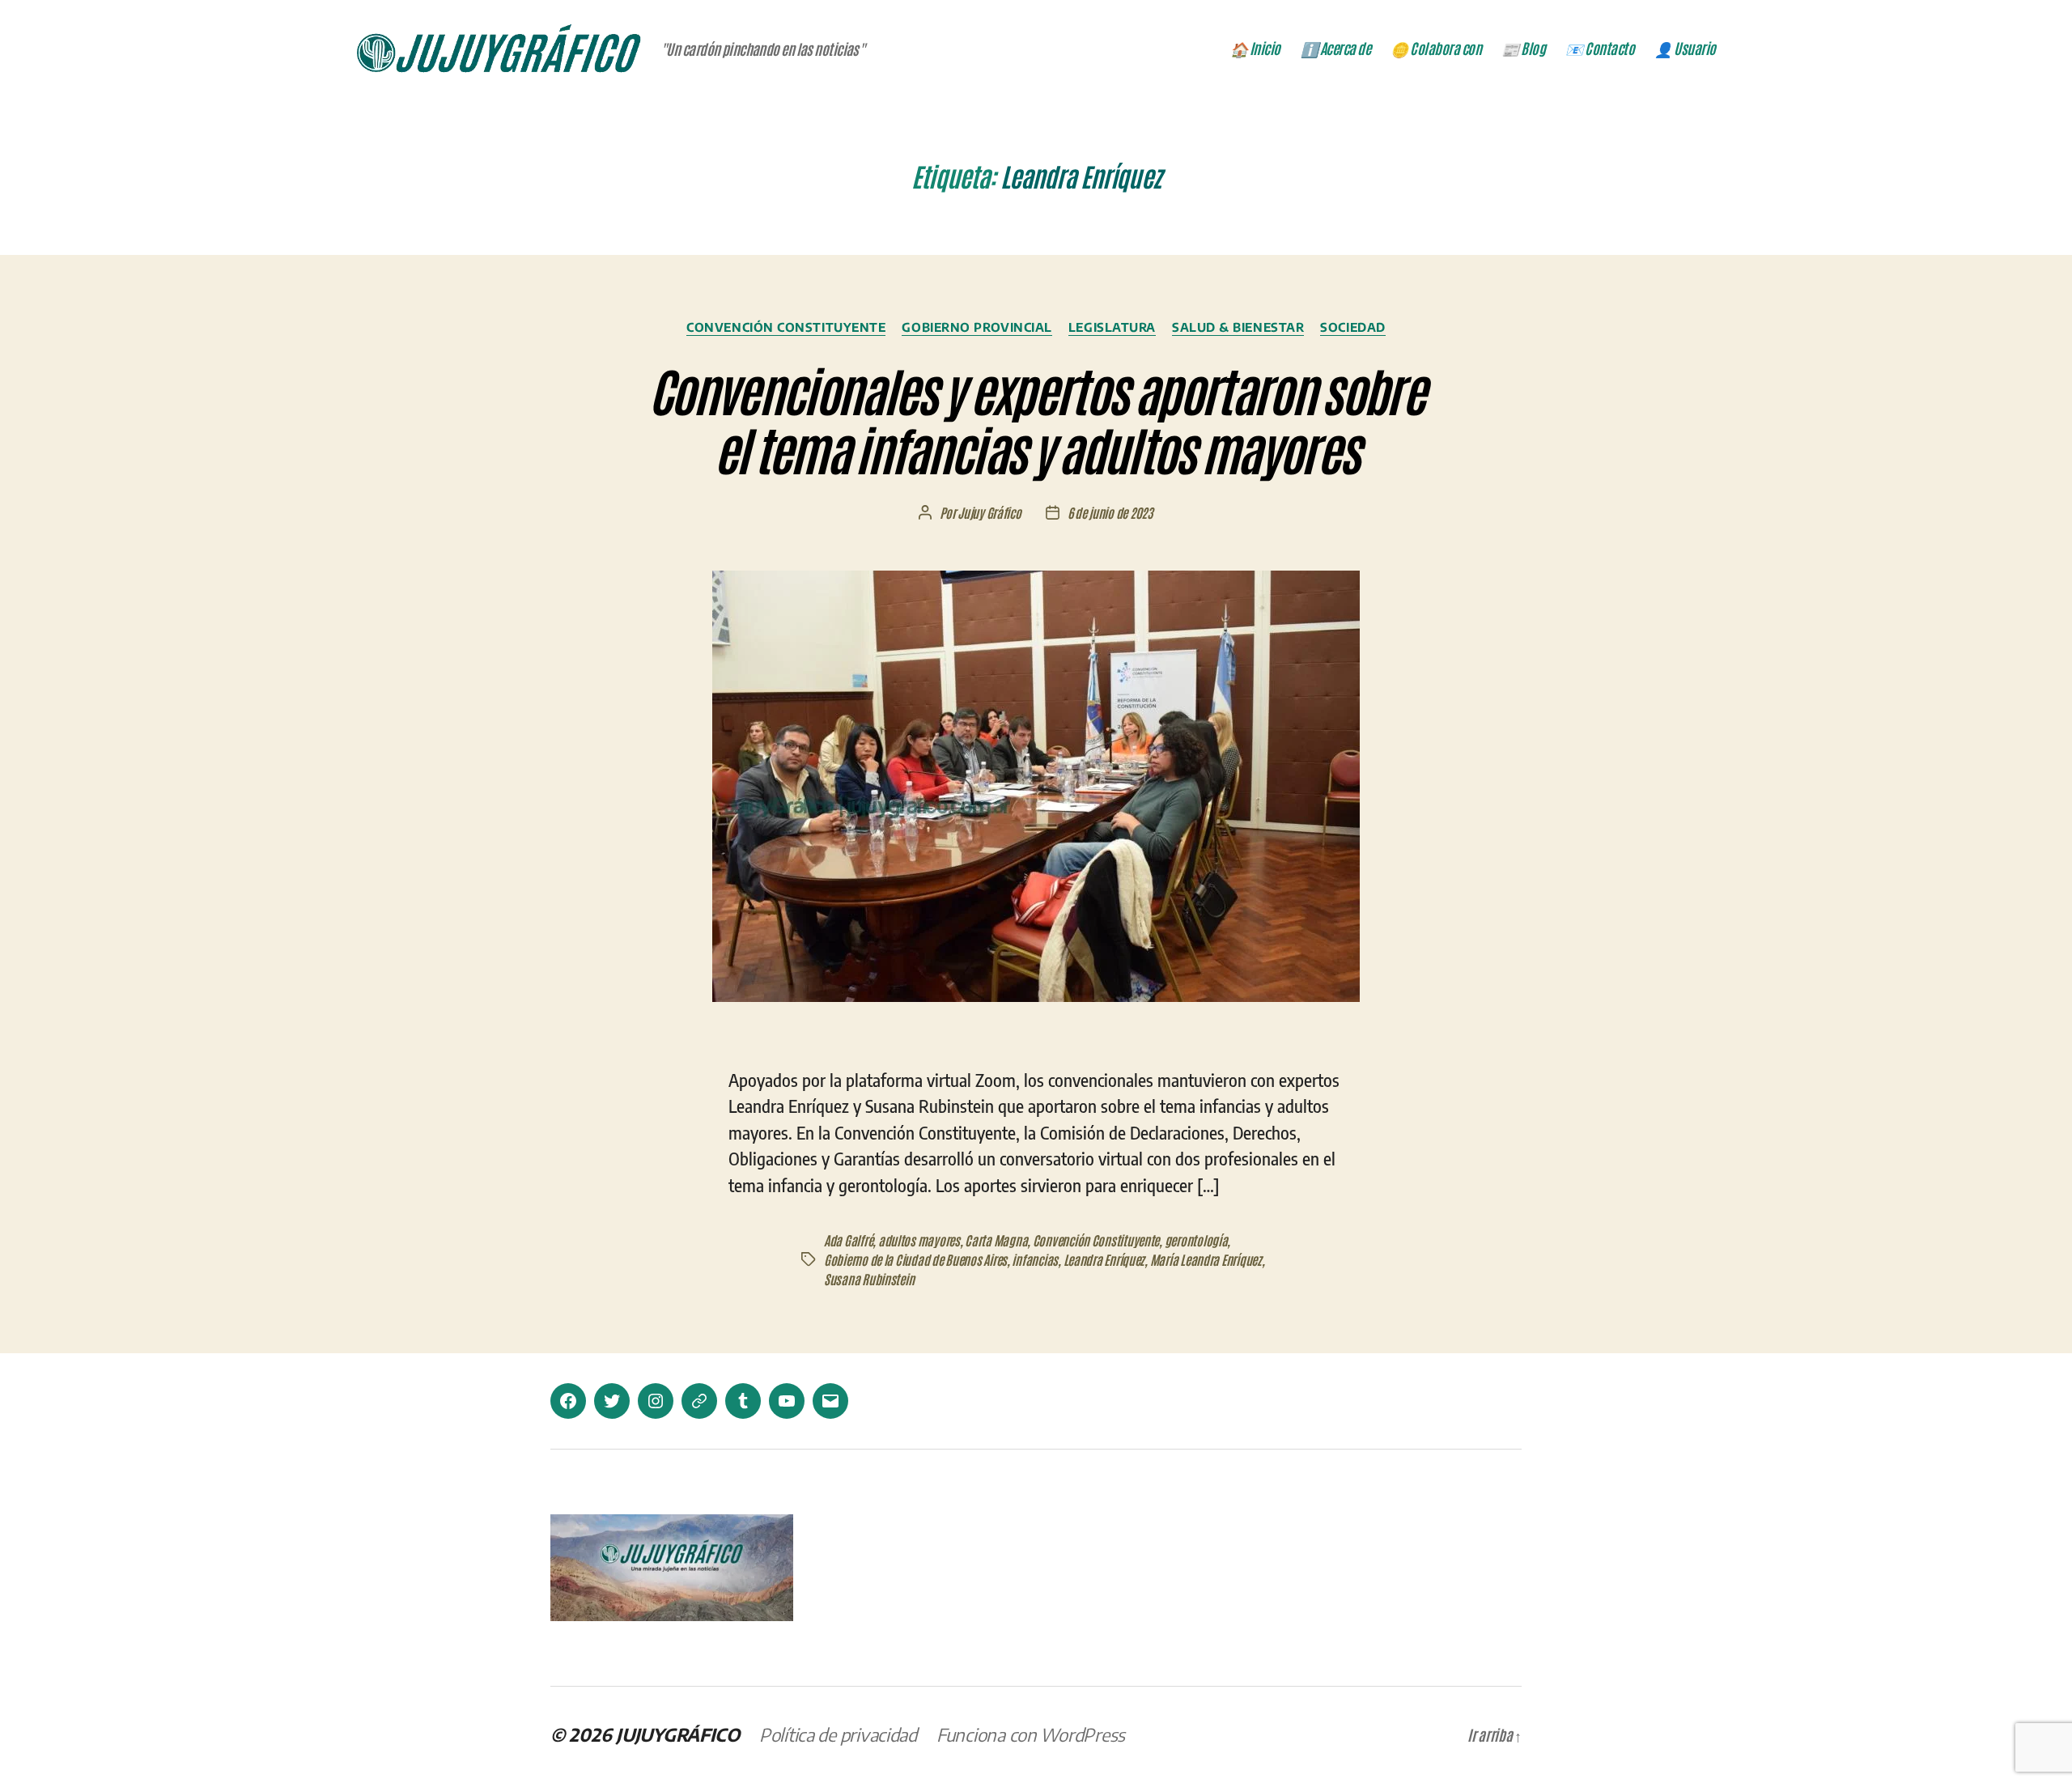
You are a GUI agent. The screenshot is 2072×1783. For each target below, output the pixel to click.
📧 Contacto (1600, 49)
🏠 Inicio (1255, 49)
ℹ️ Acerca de (1336, 49)
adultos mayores (919, 1240)
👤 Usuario (1685, 49)
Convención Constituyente (786, 327)
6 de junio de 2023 (1110, 512)
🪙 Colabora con (1436, 49)
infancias (1035, 1259)
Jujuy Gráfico (989, 512)
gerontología (1196, 1240)
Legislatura (1112, 327)
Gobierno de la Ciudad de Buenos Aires (915, 1259)
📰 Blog (1523, 49)
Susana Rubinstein (869, 1279)
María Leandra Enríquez (1206, 1259)
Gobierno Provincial (977, 327)
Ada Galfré (848, 1240)
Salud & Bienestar (1238, 327)
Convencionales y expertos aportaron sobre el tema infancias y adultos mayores (1036, 418)
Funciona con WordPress (1031, 1734)
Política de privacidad (838, 1734)
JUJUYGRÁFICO (678, 1734)
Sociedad (1352, 327)
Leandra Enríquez (1104, 1259)
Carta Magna (996, 1240)
